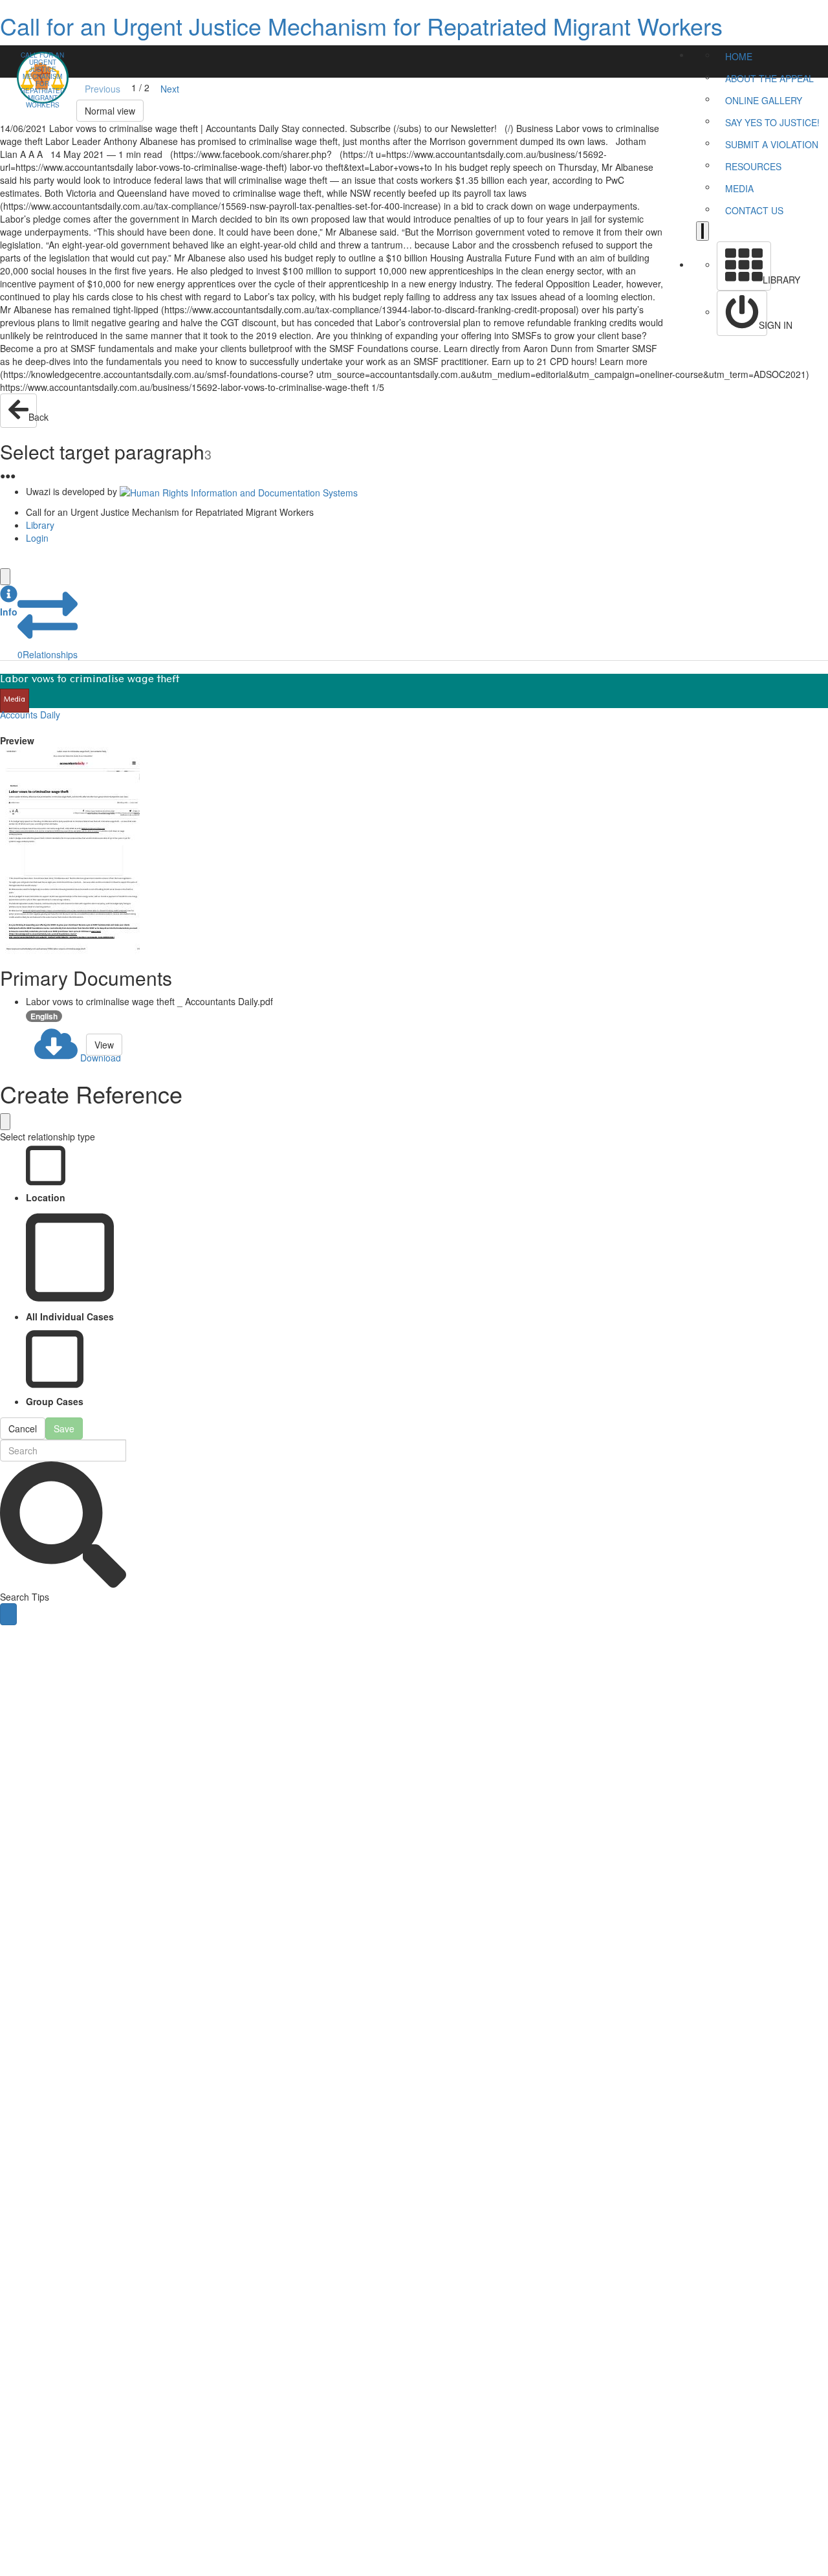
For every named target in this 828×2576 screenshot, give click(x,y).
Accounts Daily (30, 715)
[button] (9, 602)
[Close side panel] (5, 577)
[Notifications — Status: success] (703, 231)
